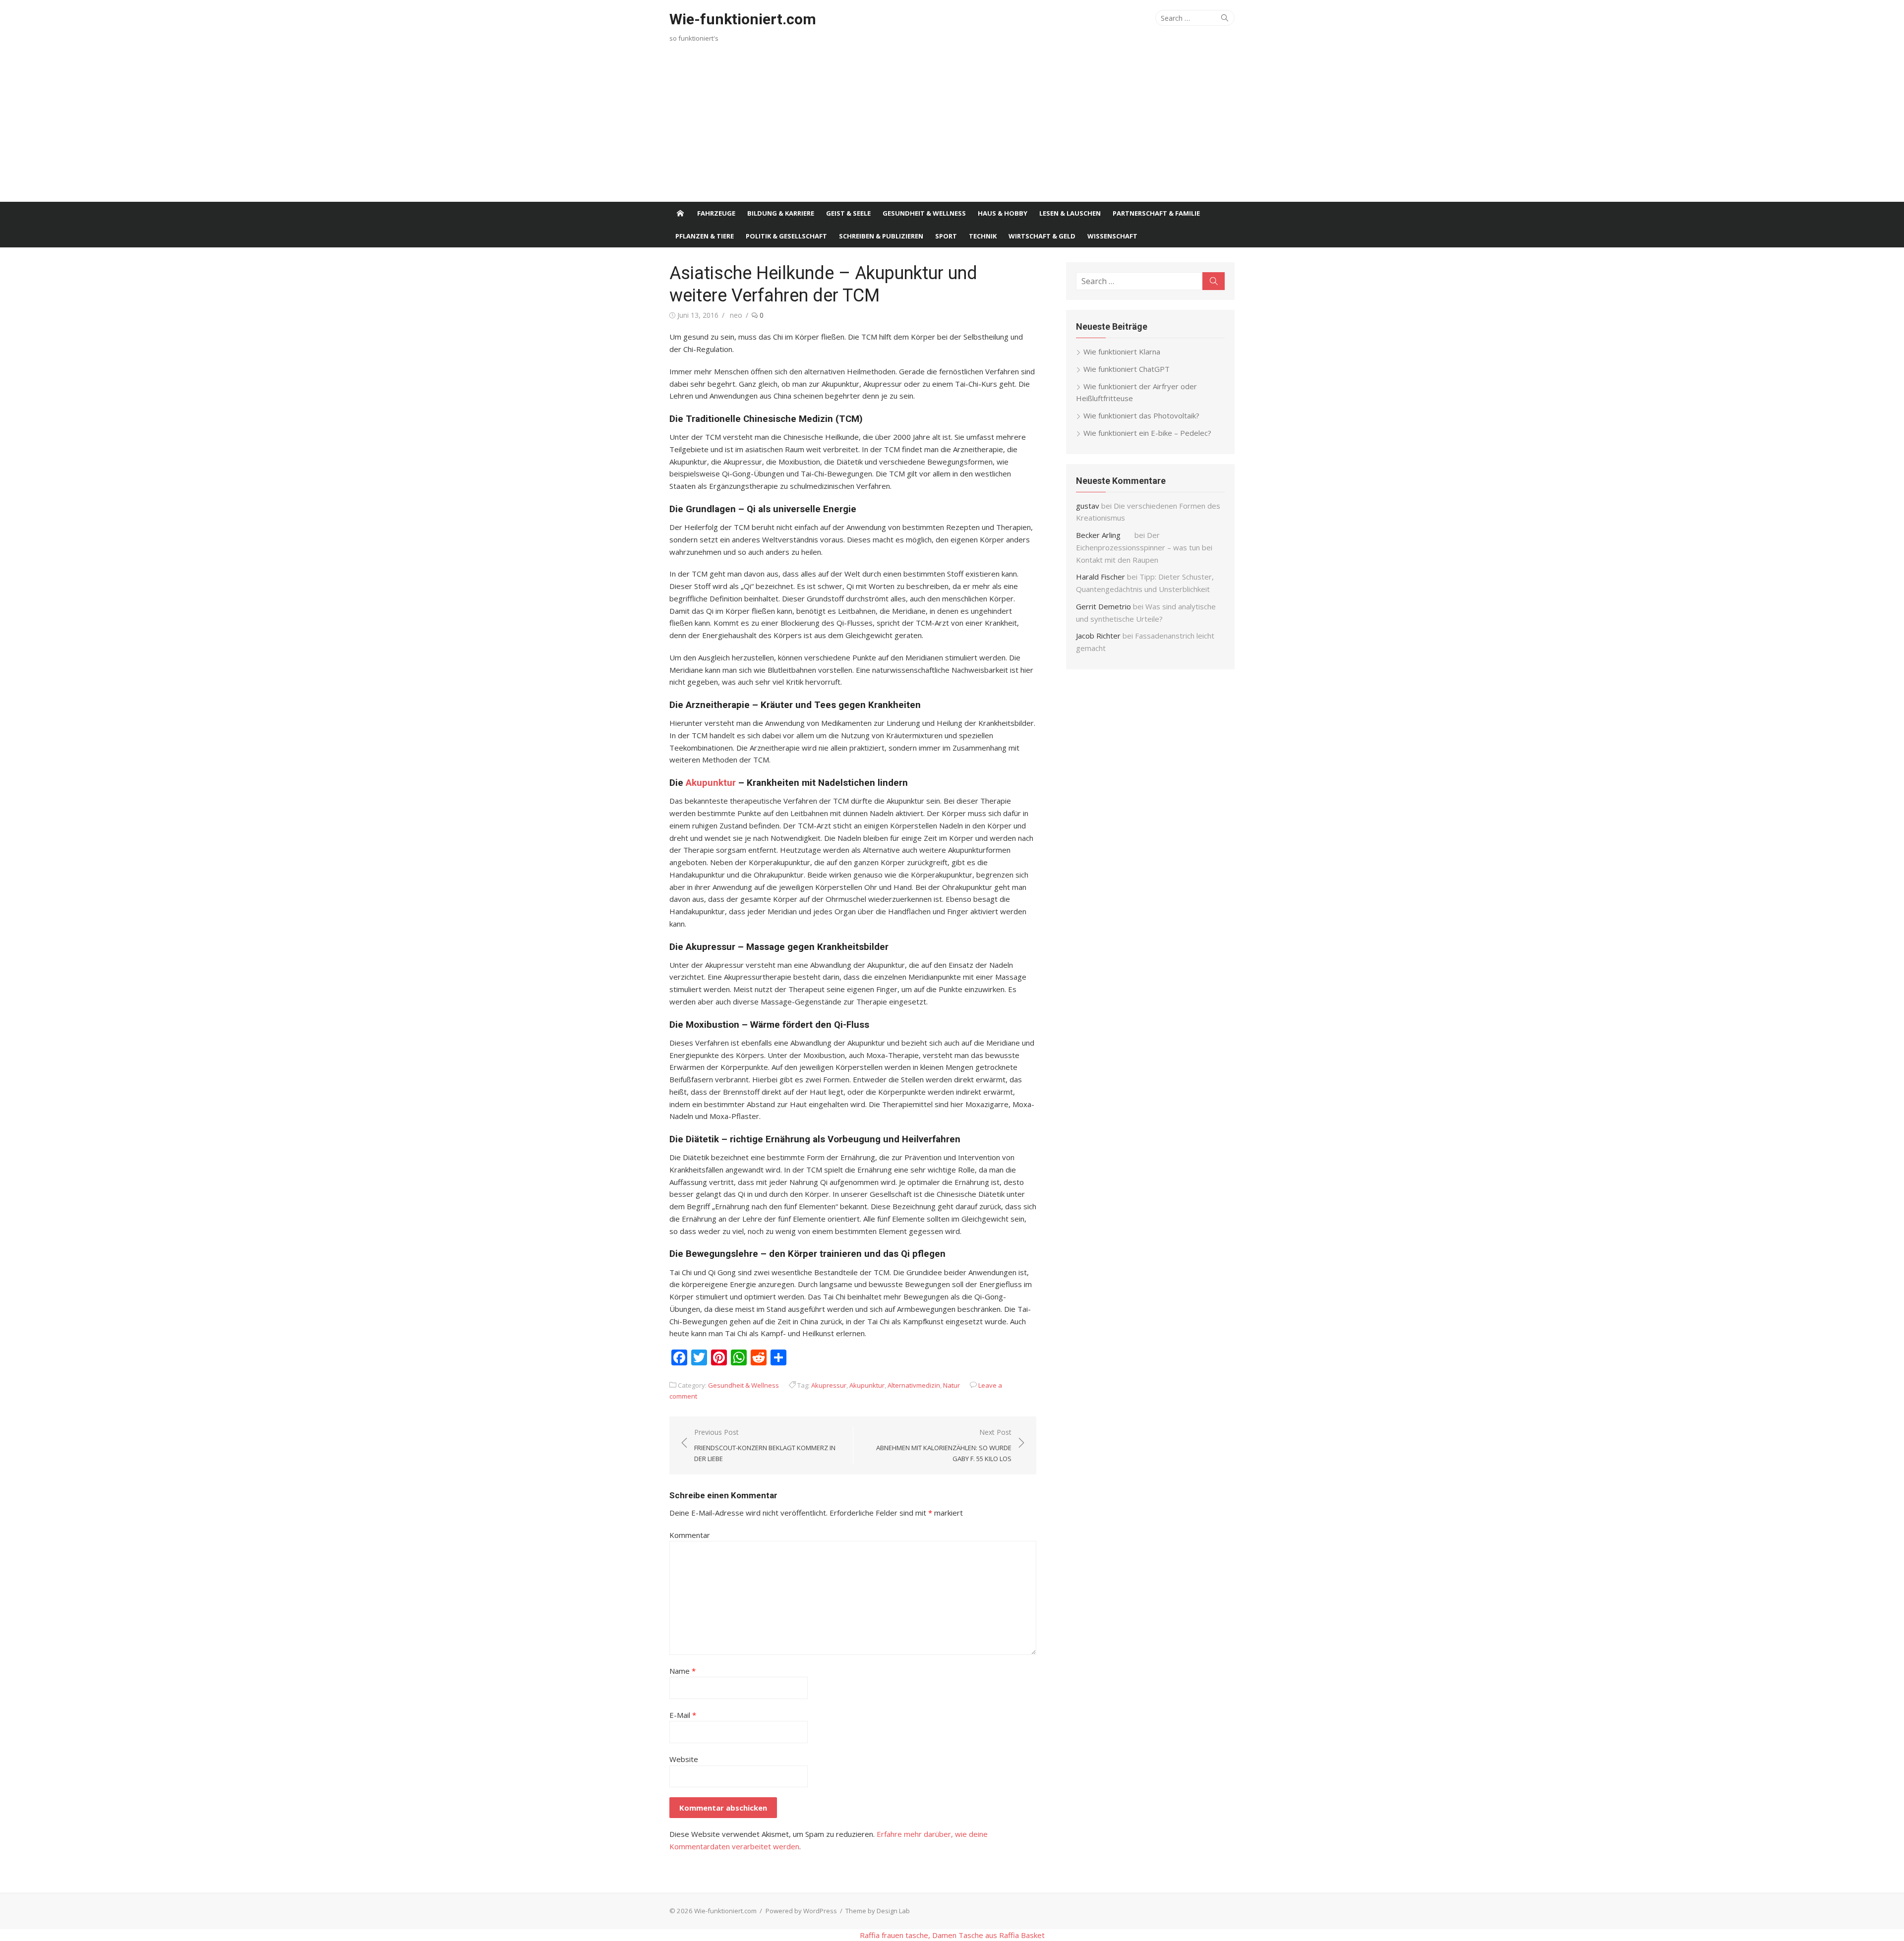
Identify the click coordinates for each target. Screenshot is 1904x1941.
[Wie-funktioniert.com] (680, 213)
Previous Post (765, 1445)
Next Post (944, 1445)
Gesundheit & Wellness (924, 213)
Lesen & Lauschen (1070, 213)
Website (684, 1759)
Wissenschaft (1112, 236)
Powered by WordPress (801, 1911)
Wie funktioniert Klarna (1122, 352)
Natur (952, 1385)
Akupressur (829, 1385)
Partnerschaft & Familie (1156, 213)
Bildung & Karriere (781, 213)
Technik (983, 236)
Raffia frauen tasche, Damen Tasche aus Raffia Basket (952, 1935)
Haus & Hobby (1003, 213)
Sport (946, 236)
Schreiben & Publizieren (881, 236)
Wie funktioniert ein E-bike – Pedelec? (1147, 433)
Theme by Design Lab (878, 1911)
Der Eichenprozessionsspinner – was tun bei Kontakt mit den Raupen (1144, 547)
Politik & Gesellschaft (786, 236)
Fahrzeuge (716, 213)
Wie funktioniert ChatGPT (1127, 369)
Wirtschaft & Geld (1042, 236)
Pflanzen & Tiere (705, 236)
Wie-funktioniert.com (743, 19)
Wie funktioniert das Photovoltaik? (1141, 415)
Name (683, 1671)
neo (736, 315)
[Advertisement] (952, 127)
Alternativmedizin (914, 1385)
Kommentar (690, 1535)
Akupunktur (711, 783)
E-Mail (683, 1715)
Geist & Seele (848, 213)
